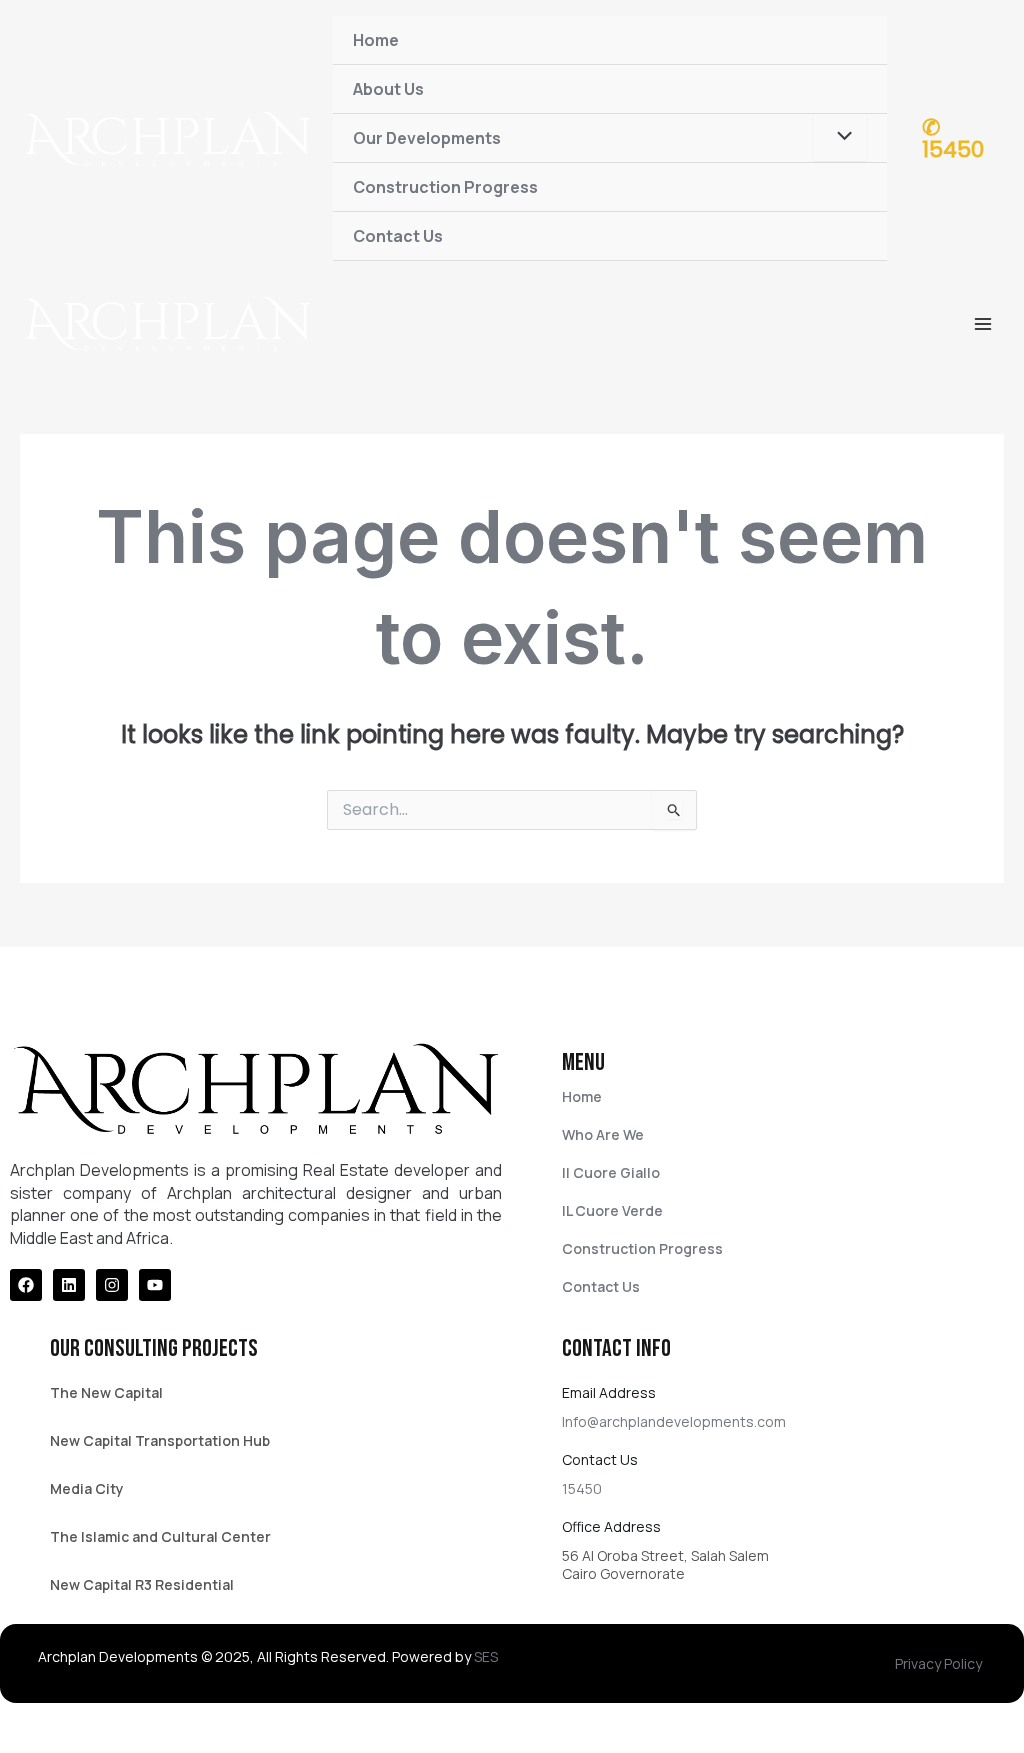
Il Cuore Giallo (611, 1172)
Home (376, 40)
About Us (388, 89)
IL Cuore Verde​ (612, 1210)
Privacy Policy (938, 1663)
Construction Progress (445, 187)
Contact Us (398, 236)
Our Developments (427, 138)
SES (486, 1656)
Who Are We (603, 1134)
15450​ (582, 1488)
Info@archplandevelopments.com (674, 1421)
